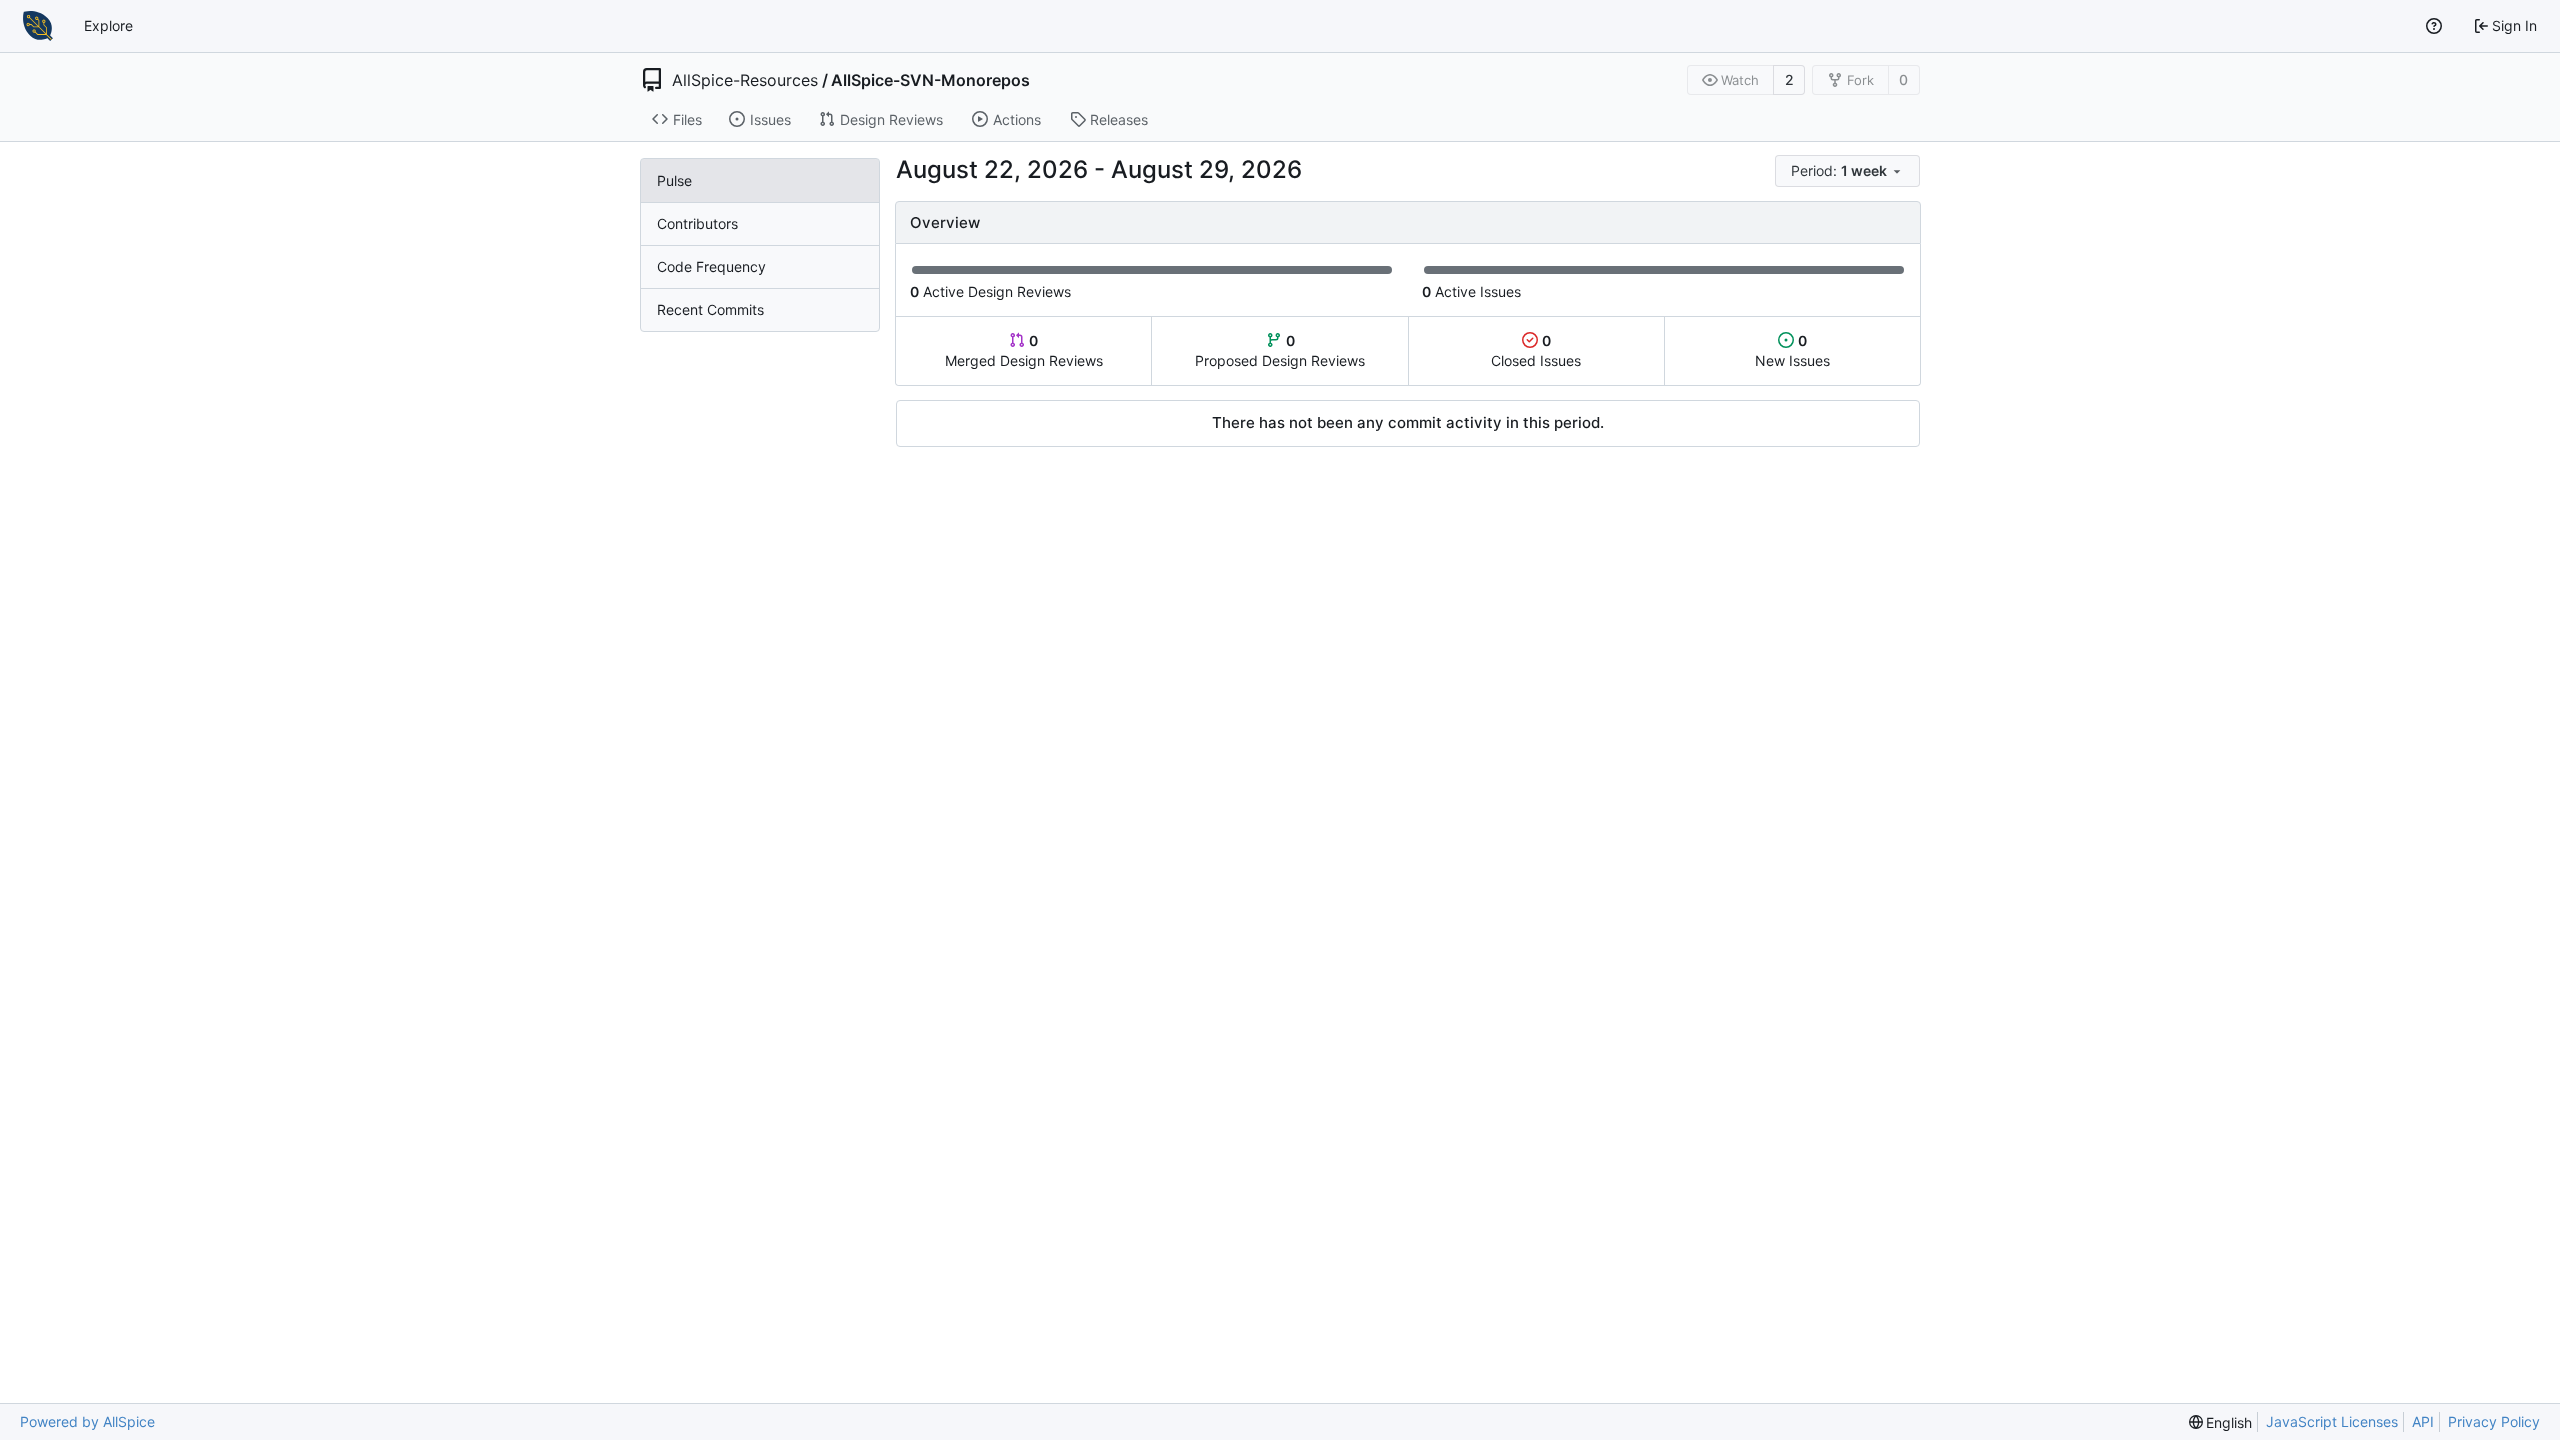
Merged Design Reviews (1024, 350)
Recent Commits (710, 309)
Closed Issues (1536, 350)
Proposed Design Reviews (1280, 350)
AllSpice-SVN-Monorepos (930, 80)
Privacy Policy (2494, 1421)
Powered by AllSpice (87, 1421)
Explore (108, 25)
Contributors (697, 223)
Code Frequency (711, 266)
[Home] (38, 26)
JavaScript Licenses (2332, 1421)
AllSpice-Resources (745, 80)
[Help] (2434, 26)
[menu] (1847, 171)
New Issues (1792, 350)
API (2423, 1421)
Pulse (674, 180)
